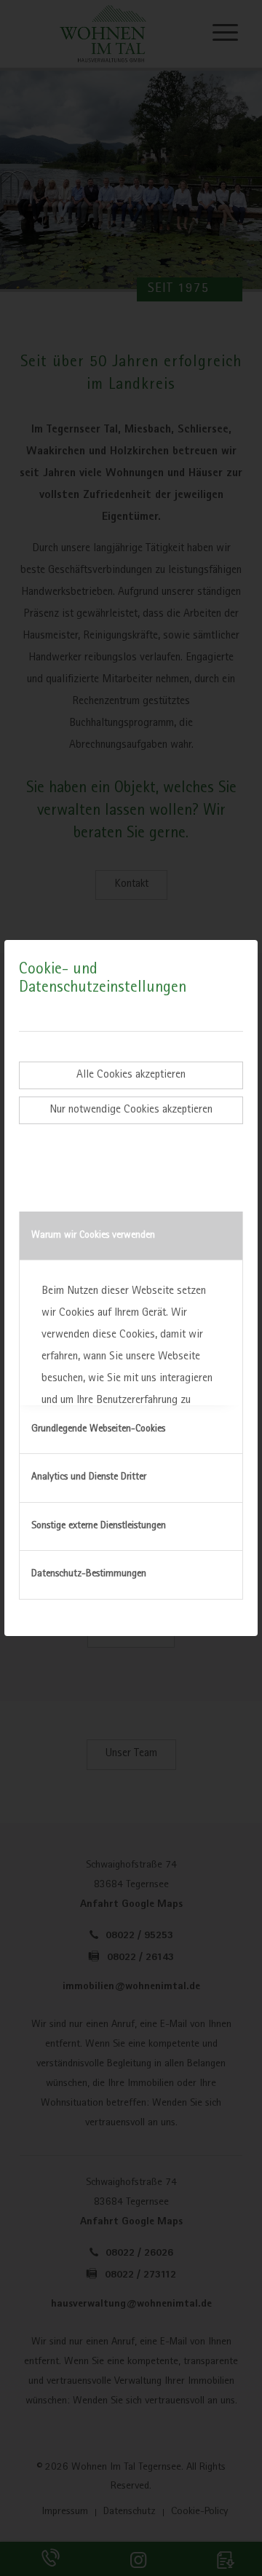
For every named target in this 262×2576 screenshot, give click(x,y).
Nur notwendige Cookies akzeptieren (131, 1110)
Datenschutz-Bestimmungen (89, 1574)
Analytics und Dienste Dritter (89, 1477)
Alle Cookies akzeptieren (131, 1075)
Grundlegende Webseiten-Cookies (98, 1429)
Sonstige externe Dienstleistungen (99, 1526)
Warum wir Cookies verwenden (93, 1236)
